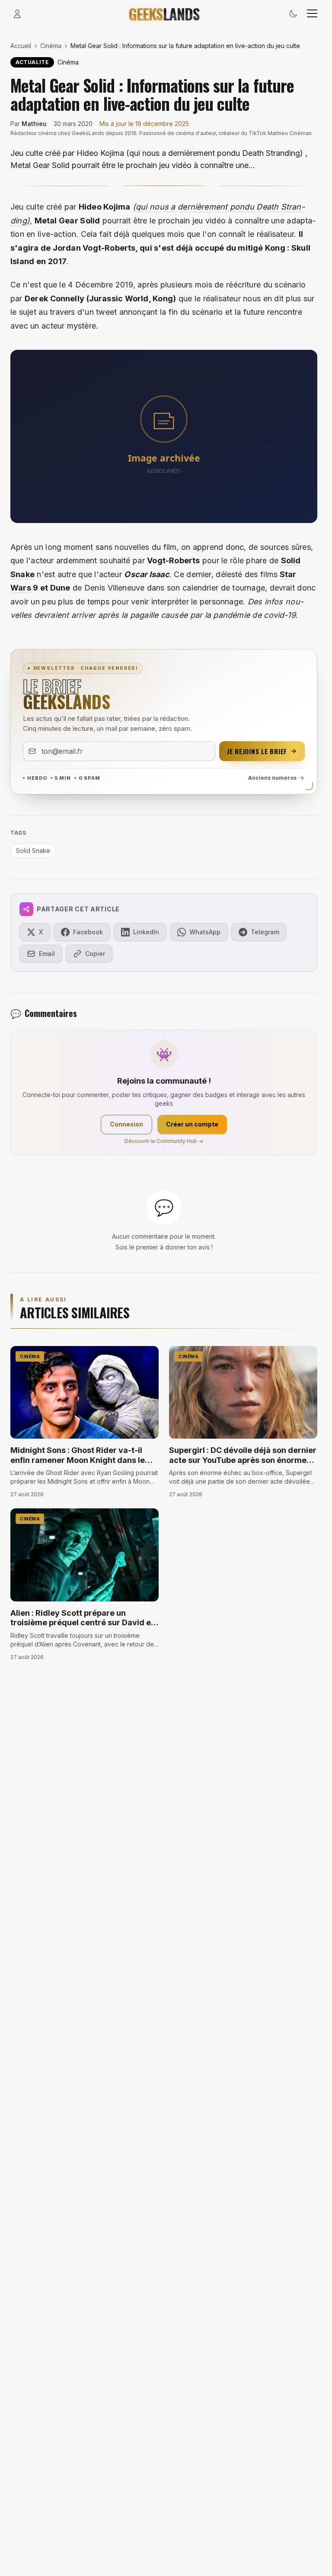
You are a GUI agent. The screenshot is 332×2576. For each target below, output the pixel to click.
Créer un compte (192, 1124)
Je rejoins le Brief (257, 751)
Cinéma (51, 46)
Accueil (21, 46)
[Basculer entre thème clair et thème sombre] (293, 14)
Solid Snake (33, 851)
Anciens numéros (272, 778)
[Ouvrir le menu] (312, 14)
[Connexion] (17, 14)
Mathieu (34, 124)
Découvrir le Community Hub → (164, 1141)
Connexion (126, 1124)
